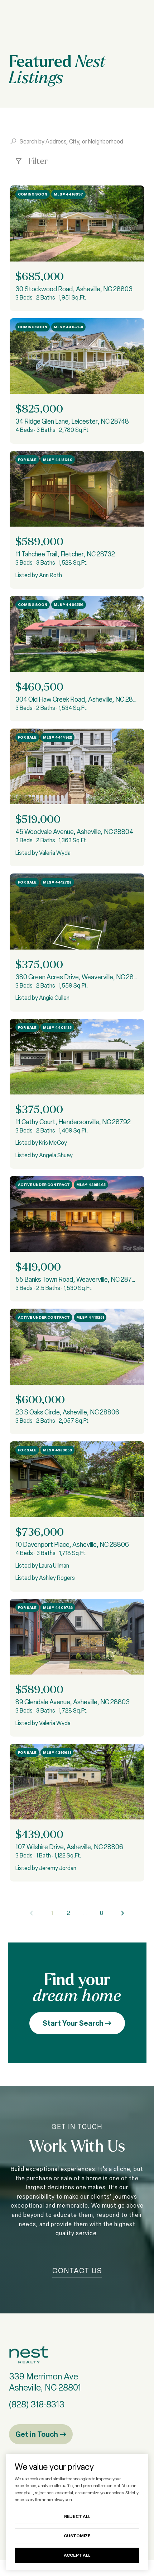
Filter (37, 161)
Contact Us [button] (77, 2271)
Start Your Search (74, 2023)
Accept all (77, 2555)
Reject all (77, 2516)
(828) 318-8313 (37, 2404)
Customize (77, 2536)
